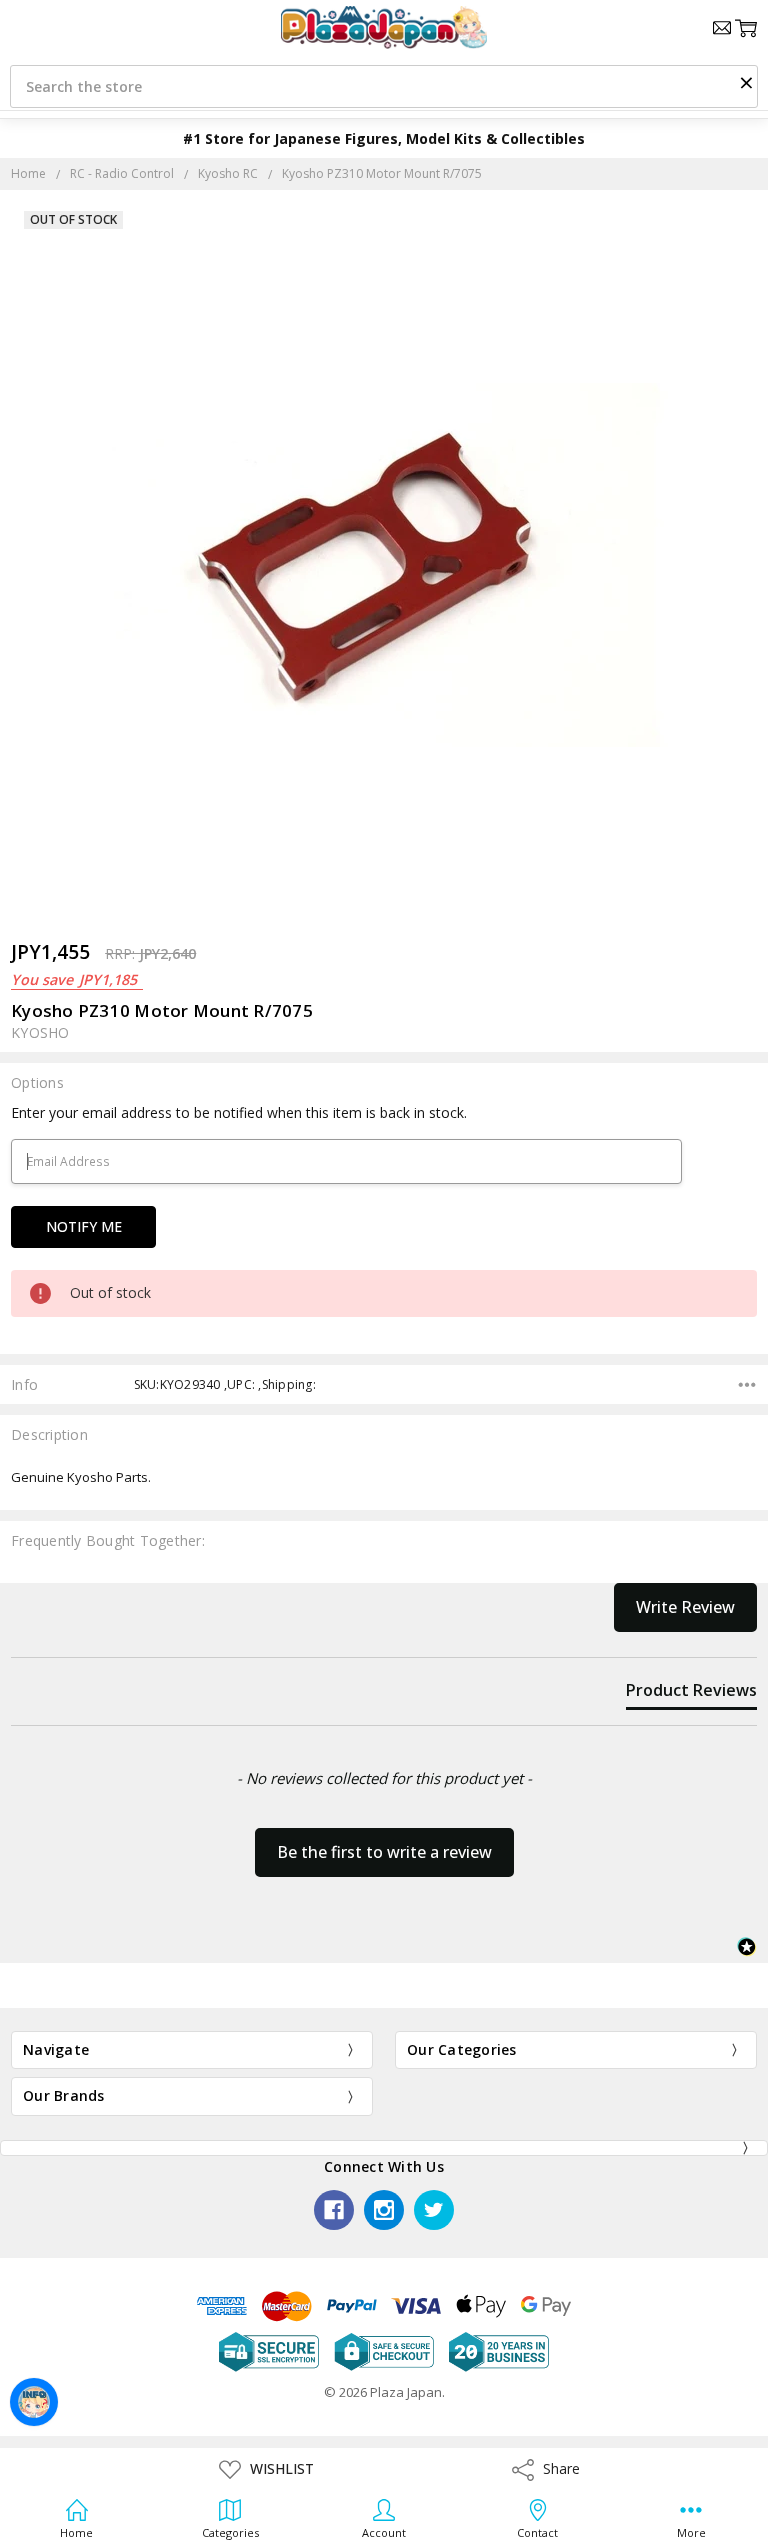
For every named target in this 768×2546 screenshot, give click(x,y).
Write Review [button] (685, 1607)
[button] (746, 82)
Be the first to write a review (384, 1852)
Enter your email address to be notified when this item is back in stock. (239, 1112)
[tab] (691, 1694)
